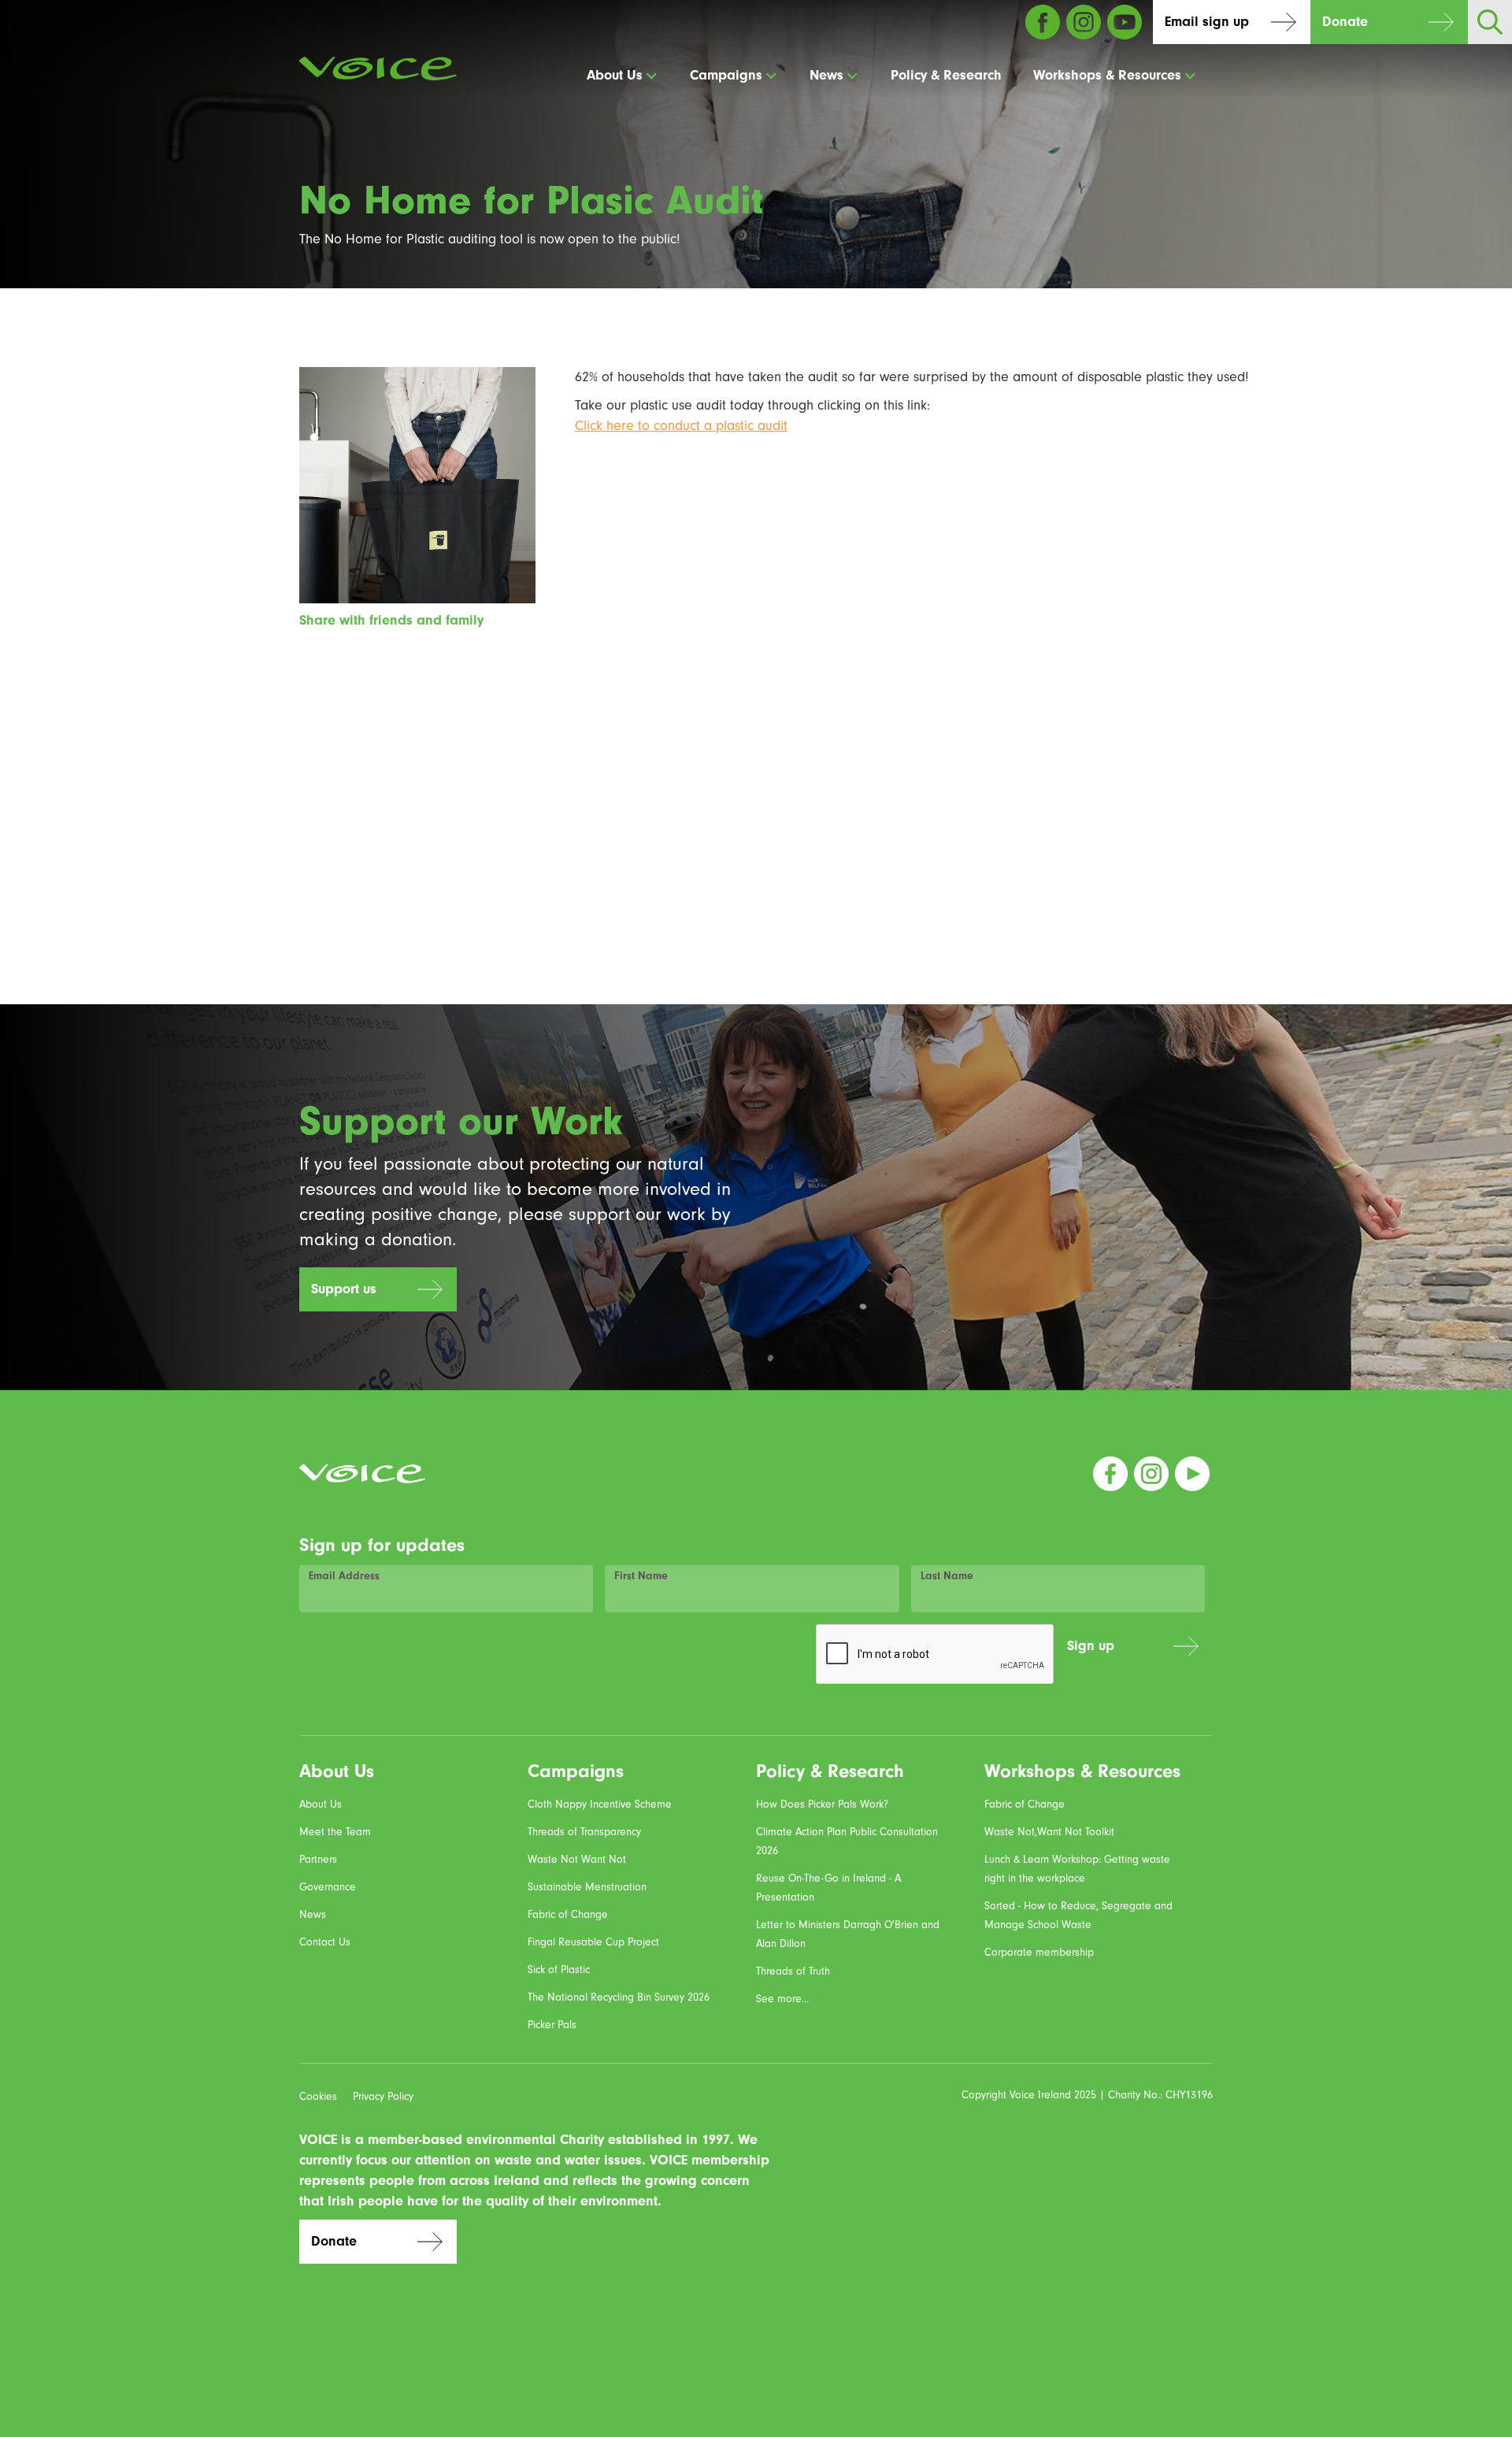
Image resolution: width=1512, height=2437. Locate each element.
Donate (1345, 22)
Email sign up (1207, 22)
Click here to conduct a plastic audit (681, 426)
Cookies (318, 2096)
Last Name (947, 1576)
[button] (623, 76)
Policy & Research (946, 75)
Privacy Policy (383, 2096)
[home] (378, 69)
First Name (641, 1576)
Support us (344, 1289)
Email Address (344, 1576)
